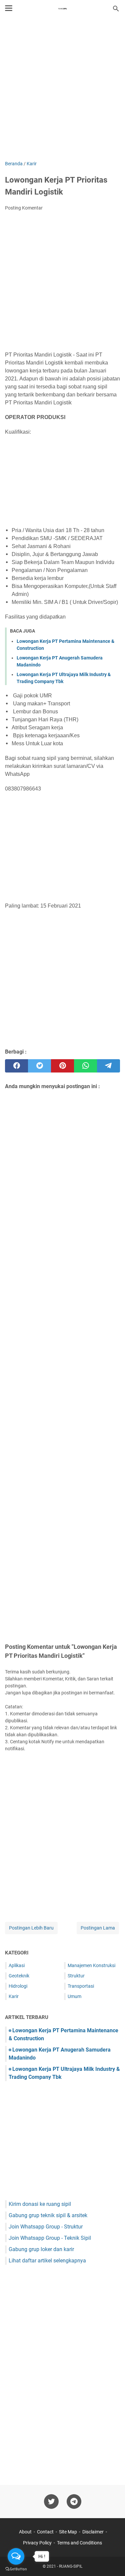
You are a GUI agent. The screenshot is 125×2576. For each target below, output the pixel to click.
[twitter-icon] (51, 2502)
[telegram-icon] (74, 2502)
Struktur (76, 1976)
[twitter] (39, 1066)
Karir (14, 1996)
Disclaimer (93, 2532)
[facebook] (16, 1066)
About (25, 2532)
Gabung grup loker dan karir (41, 2249)
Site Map (68, 2532)
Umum (74, 1996)
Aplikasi (17, 1965)
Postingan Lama (98, 1928)
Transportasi (81, 1986)
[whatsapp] (85, 1066)
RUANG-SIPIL (71, 2566)
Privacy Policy (37, 2543)
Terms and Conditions (79, 2543)
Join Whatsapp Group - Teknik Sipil (50, 2238)
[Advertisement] (62, 90)
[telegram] (108, 1066)
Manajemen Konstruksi (91, 1965)
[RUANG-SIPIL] (63, 9)
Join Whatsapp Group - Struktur (46, 2227)
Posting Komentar (24, 208)
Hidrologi (18, 1986)
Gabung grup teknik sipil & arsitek (48, 2215)
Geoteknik (19, 1976)
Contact (45, 2532)
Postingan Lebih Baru (31, 1928)
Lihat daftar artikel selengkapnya (47, 2261)
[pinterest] (62, 1066)
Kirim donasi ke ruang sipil (40, 2204)
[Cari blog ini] (116, 9)
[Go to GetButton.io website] (16, 2569)
